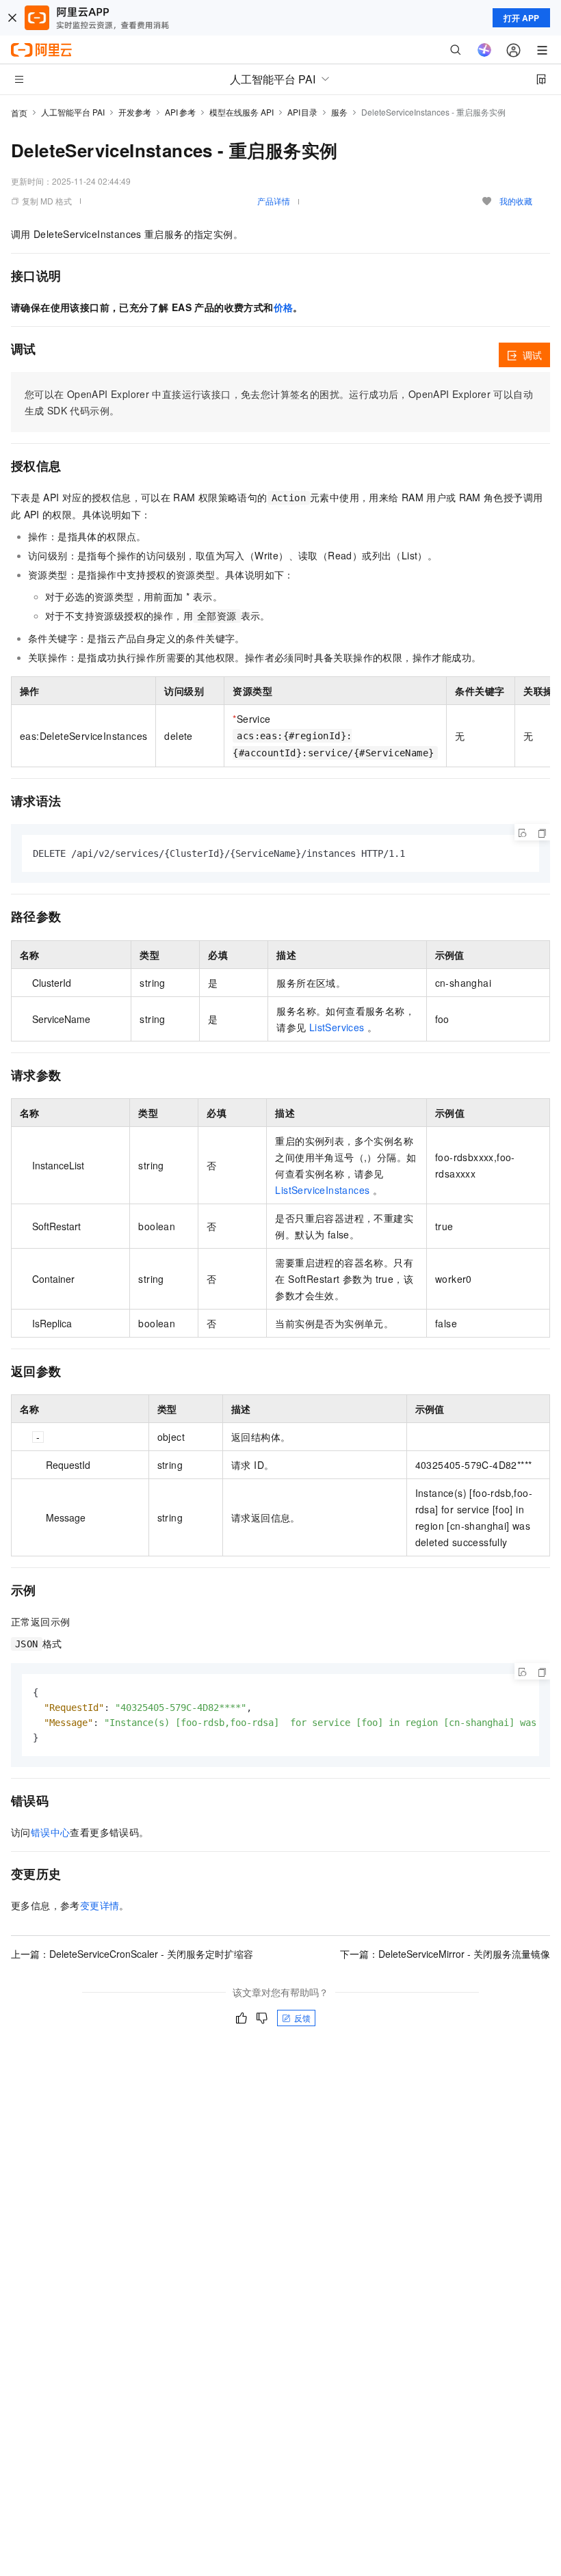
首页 (19, 112)
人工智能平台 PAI (73, 112)
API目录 (303, 112)
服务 (339, 112)
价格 (284, 307)
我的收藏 (516, 201)
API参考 (180, 112)
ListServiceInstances (322, 1190)
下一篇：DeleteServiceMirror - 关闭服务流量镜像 (445, 1954)
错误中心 (51, 1832)
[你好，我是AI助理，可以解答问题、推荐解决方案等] (484, 50)
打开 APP (521, 18)
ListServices (338, 1027)
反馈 (302, 2018)
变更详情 (100, 1905)
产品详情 (274, 201)
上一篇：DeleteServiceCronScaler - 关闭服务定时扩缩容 (132, 1954)
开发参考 (135, 112)
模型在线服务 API (242, 112)
